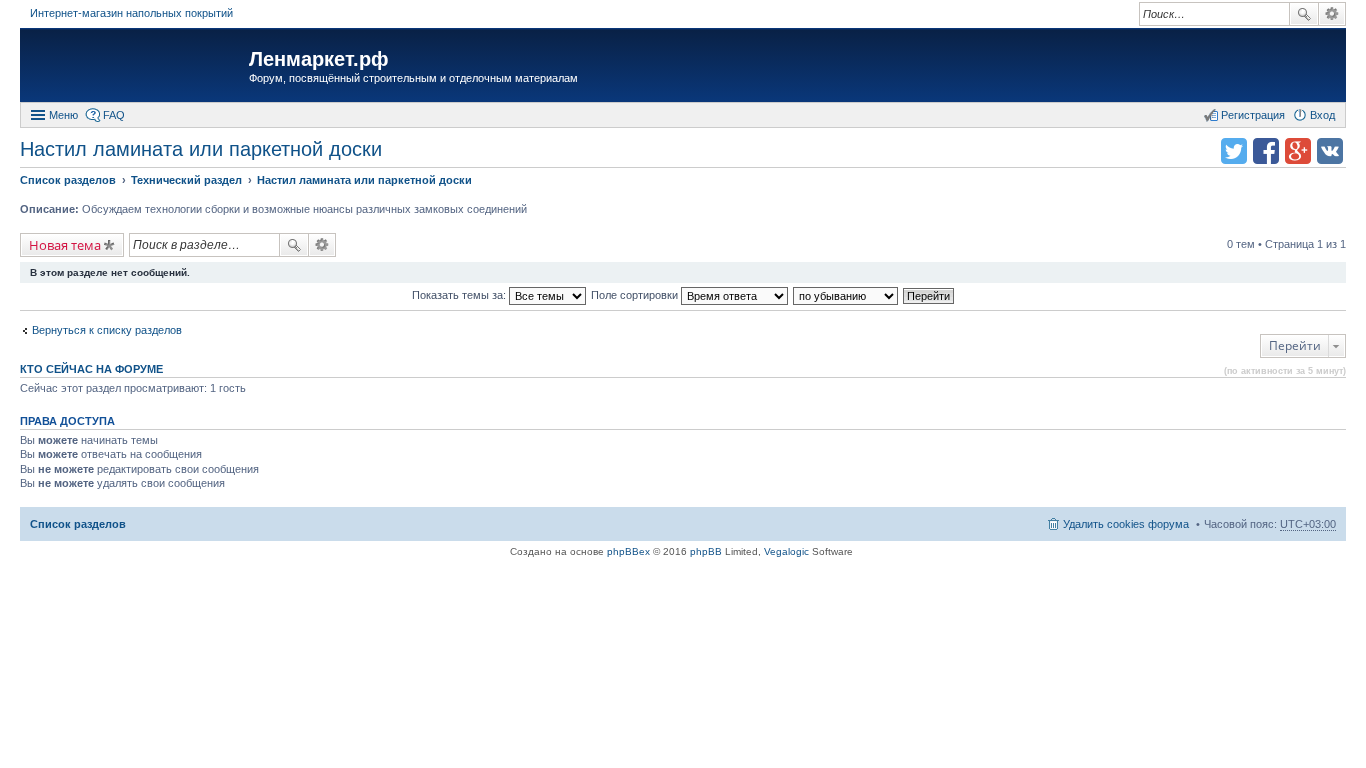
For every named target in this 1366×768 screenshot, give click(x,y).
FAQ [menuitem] (114, 115)
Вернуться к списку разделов (107, 330)
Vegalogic (786, 551)
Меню (63, 115)
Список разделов (78, 524)
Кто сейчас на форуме (91, 369)
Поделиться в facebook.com (1266, 151)
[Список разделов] (137, 67)
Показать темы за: (460, 295)
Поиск (1304, 14)
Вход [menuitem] (1322, 115)
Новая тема (65, 245)
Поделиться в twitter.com (1234, 151)
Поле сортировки (636, 295)
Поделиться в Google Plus (1298, 151)
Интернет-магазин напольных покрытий (131, 13)
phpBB (706, 551)
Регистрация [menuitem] (1253, 115)
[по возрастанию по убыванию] (846, 295)
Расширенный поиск (1332, 14)
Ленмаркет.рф (319, 59)
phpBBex (628, 551)
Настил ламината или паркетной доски (201, 149)
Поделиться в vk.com (1330, 151)
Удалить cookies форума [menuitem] (1126, 524)
